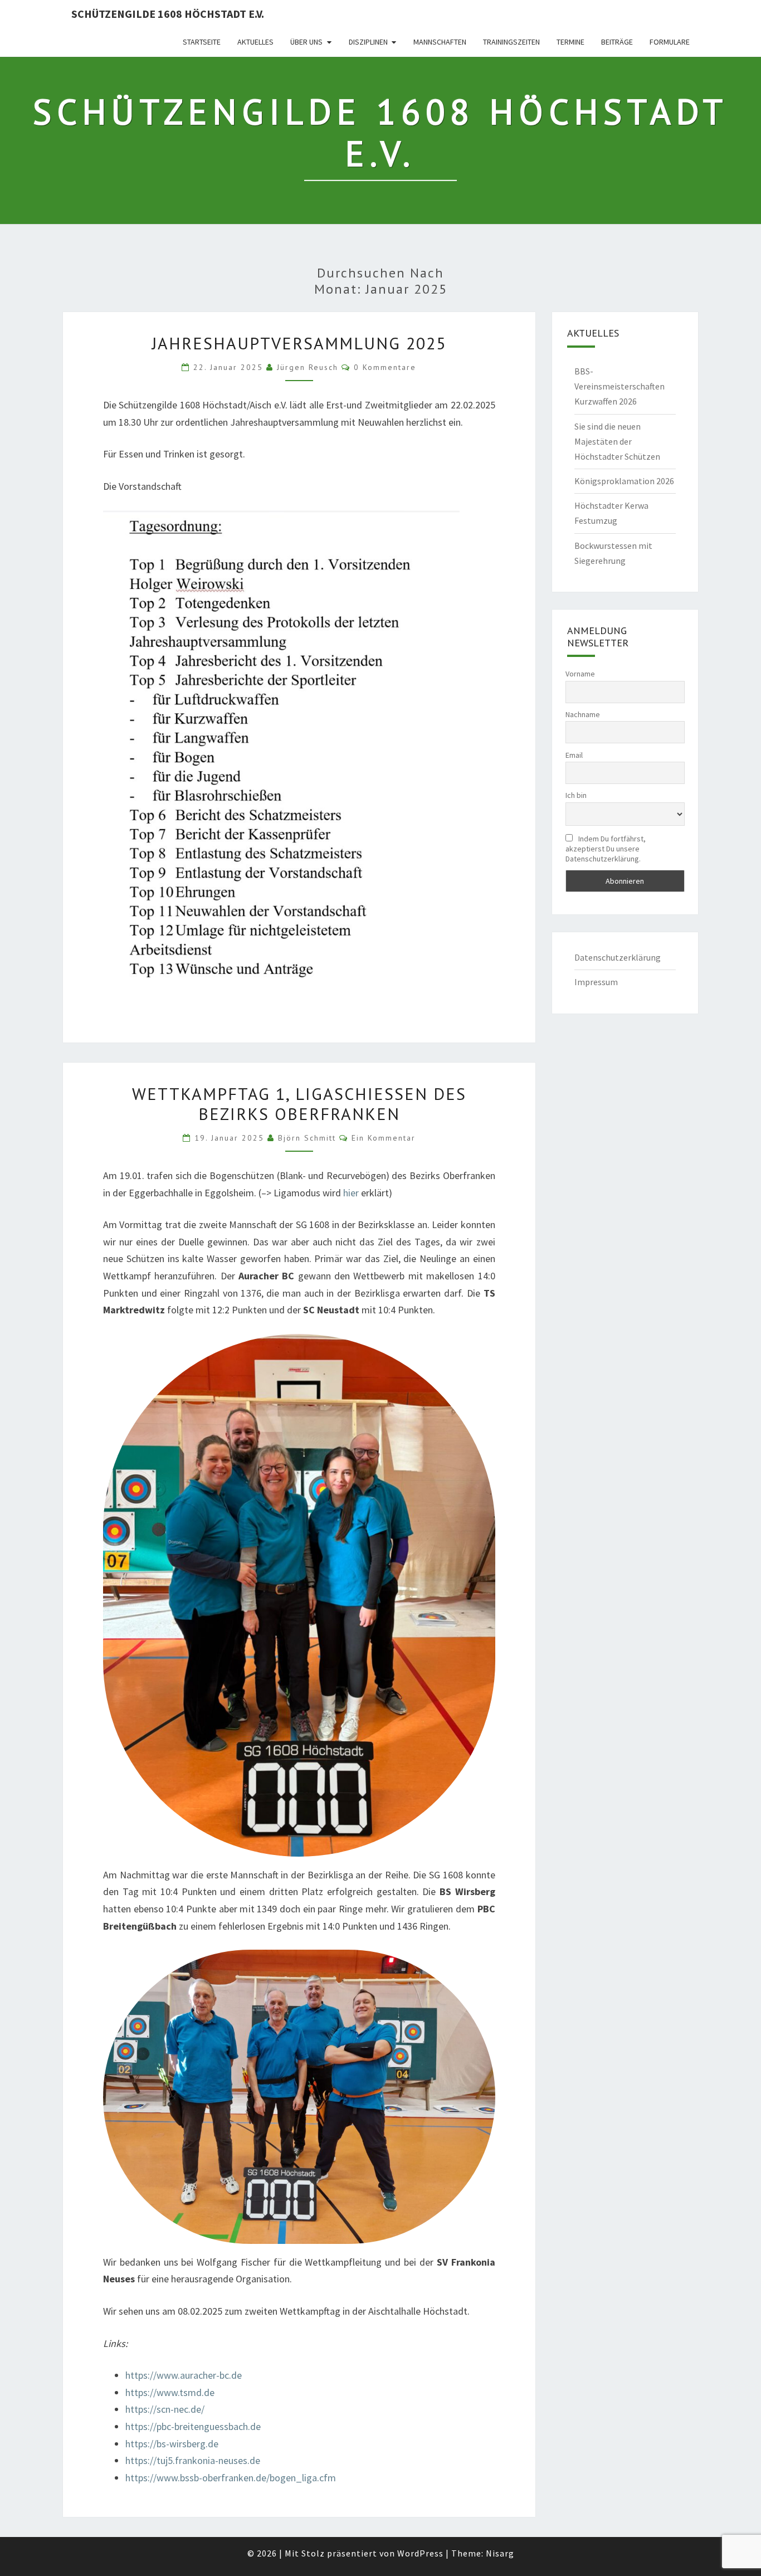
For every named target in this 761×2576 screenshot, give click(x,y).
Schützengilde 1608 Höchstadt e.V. (168, 14)
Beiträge (617, 42)
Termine (570, 42)
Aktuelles (255, 42)
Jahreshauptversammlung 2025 (299, 343)
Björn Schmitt (307, 1138)
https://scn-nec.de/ (165, 2409)
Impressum (596, 982)
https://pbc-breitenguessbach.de (193, 2426)
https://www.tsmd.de (170, 2392)
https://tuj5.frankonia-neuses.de (193, 2460)
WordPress (420, 2553)
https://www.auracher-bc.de (184, 2375)
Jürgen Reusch (308, 367)
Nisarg (500, 2553)
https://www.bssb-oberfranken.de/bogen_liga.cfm (231, 2478)
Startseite (202, 42)
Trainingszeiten (511, 42)
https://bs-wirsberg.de (172, 2444)
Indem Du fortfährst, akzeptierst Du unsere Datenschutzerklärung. (606, 849)
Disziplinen (368, 42)
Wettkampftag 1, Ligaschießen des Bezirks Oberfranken (299, 1104)
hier (352, 1193)
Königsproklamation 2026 (624, 481)
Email (574, 755)
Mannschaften (440, 42)
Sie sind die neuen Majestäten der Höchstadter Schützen (617, 441)
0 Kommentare (385, 367)
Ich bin (576, 795)
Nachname (583, 714)
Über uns (306, 42)
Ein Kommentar (384, 1138)
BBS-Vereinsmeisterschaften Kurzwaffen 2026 (619, 386)
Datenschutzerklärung (618, 957)
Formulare (670, 42)
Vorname (580, 674)
